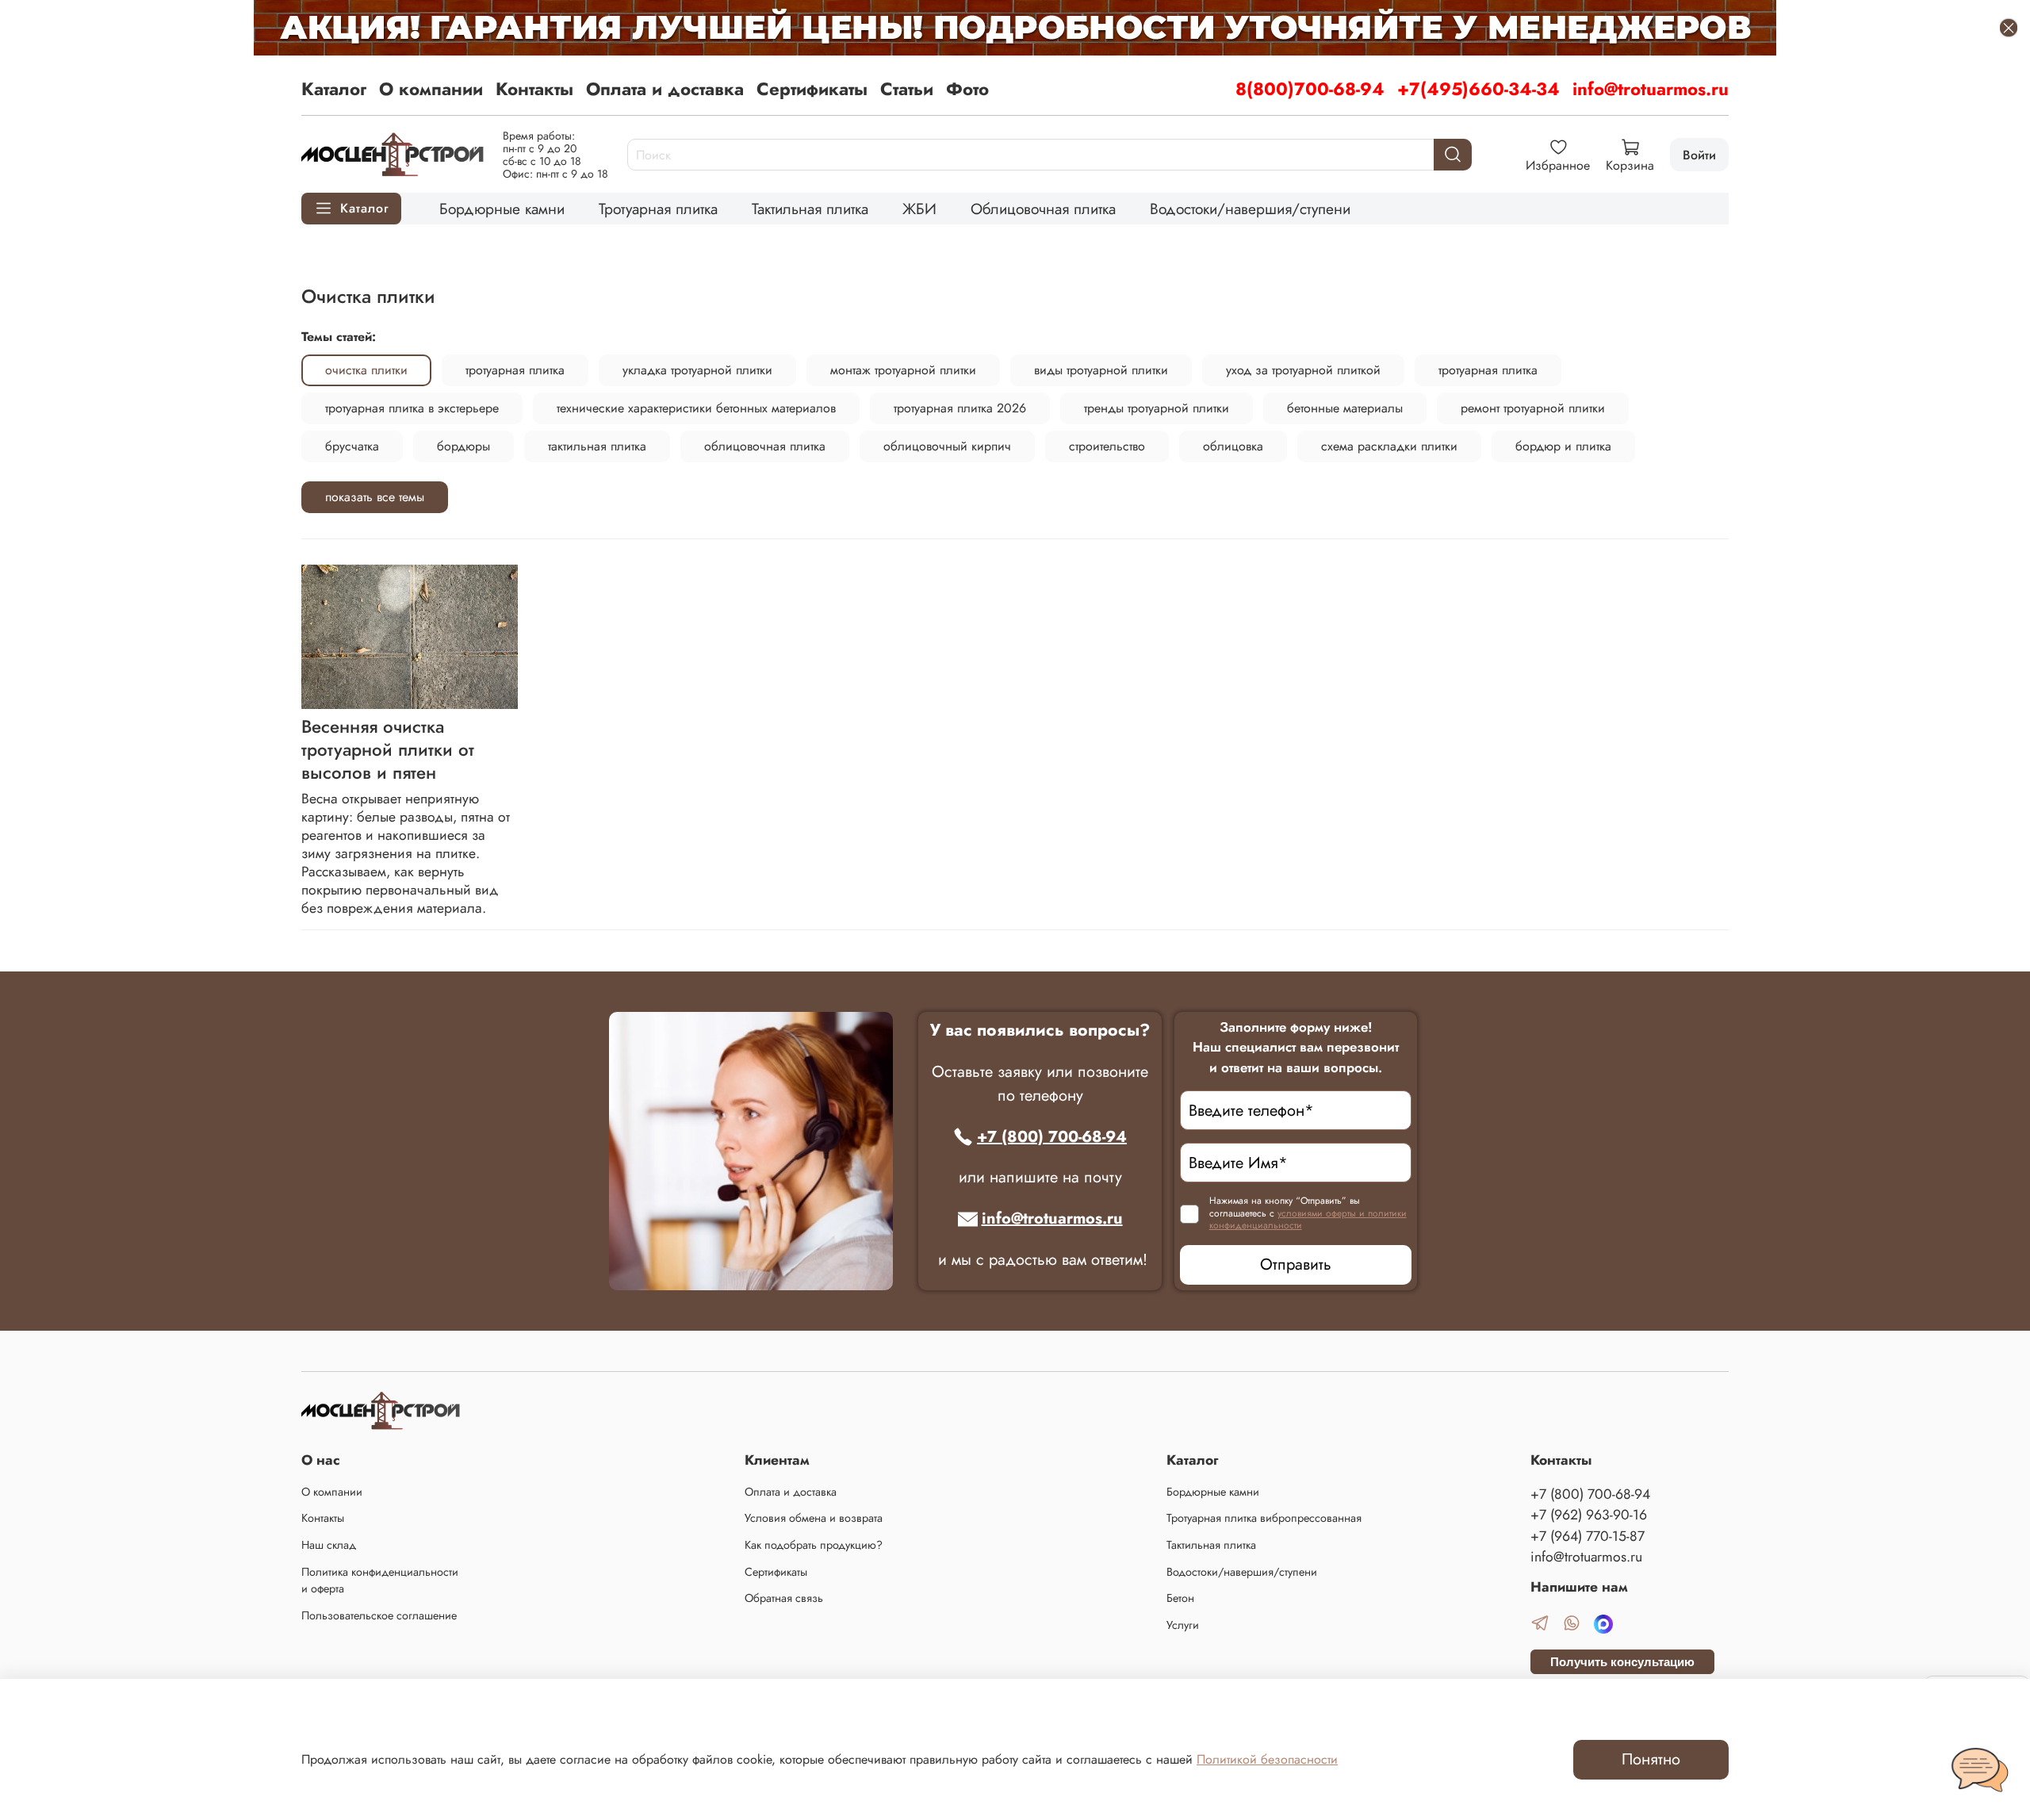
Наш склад (329, 1545)
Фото (967, 89)
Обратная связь (784, 1598)
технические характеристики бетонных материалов (696, 408)
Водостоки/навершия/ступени (1250, 209)
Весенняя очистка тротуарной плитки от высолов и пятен (388, 749)
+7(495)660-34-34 (1478, 89)
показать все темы (375, 497)
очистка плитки (366, 370)
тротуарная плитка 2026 (960, 408)
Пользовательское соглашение (379, 1615)
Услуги (1183, 1625)
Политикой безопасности (1267, 1759)
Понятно (1651, 1759)
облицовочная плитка (765, 446)
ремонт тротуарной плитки (1533, 408)
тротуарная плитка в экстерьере (412, 408)
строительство (1107, 446)
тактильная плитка (597, 446)
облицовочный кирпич (947, 446)
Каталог (334, 89)
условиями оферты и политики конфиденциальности (1308, 1220)
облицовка (1233, 446)
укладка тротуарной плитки (697, 370)
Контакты (534, 89)
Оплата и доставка (665, 89)
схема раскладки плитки (1389, 446)
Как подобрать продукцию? (814, 1545)
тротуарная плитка (515, 370)
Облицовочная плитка (1043, 209)
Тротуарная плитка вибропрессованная (1264, 1518)
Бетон (1180, 1598)
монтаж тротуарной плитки (903, 370)
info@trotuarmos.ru (1651, 89)
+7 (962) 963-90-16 (1589, 1515)
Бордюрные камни (502, 209)
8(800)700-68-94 (1310, 89)
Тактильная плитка (810, 209)
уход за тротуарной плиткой (1303, 370)
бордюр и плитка (1563, 446)
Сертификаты (812, 89)
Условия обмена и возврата (814, 1518)
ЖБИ (919, 209)
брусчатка (352, 446)
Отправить (1296, 1264)
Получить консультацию (1622, 1662)
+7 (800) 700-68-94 (1052, 1137)
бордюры (463, 446)
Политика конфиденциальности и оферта (380, 1581)
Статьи (907, 89)
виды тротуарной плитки (1101, 370)
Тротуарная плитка (658, 209)
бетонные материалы (1345, 408)
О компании (431, 89)
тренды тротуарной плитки (1157, 408)
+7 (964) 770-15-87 (1588, 1536)
